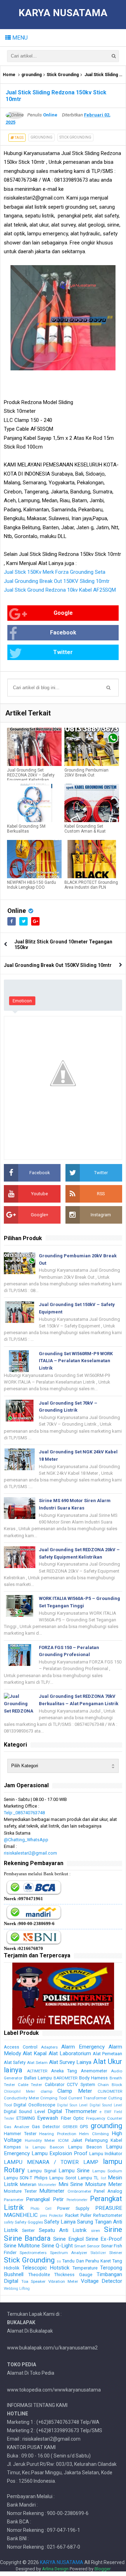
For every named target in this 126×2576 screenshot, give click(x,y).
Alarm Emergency (83, 2047)
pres (44, 2216)
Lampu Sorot (63, 2178)
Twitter (63, 652)
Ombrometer (79, 2191)
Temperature (85, 2268)
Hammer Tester (20, 2134)
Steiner (116, 2253)
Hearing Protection (58, 2134)
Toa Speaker (34, 2281)
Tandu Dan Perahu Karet (86, 2261)
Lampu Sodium (107, 2171)
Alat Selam (37, 2063)
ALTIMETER (37, 2071)
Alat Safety (15, 2062)
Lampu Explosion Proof (59, 2153)
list (103, 2178)
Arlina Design (55, 2569)
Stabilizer (98, 2253)
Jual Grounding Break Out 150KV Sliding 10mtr (57, 581)
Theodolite (39, 2275)
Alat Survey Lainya (70, 2062)
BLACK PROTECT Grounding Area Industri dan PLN (91, 885)
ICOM (63, 2140)
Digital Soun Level (72, 2105)
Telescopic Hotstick (46, 2268)
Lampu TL (88, 2178)
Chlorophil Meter (19, 2091)
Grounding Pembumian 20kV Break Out (86, 773)
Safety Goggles (29, 2222)
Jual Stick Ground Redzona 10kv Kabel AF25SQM (60, 590)
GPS (84, 2127)
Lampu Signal (42, 2171)
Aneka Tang (64, 2071)
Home (9, 75)
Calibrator (55, 2084)
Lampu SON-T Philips (26, 2178)
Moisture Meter (104, 2184)
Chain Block (110, 2085)
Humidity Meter (40, 2140)
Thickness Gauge (73, 2275)
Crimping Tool (54, 2098)
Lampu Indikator (106, 2154)
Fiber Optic (72, 2118)
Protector (56, 2216)
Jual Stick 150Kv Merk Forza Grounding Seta (55, 572)
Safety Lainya (60, 2222)
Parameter (14, 2200)
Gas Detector (46, 2127)
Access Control (21, 2047)
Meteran (28, 2184)
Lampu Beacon (85, 2147)
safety (9, 2222)
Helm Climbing (94, 2134)
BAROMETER (65, 2078)
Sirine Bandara (27, 2238)
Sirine (113, 2229)
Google (63, 613)
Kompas (12, 2147)
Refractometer (108, 2215)
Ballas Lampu (38, 2078)
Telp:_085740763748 (24, 1813)
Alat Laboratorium (70, 2053)
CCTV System (81, 2084)
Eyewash (48, 2118)
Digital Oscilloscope (34, 2105)
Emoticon (22, 1001)
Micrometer (47, 2185)
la (27, 2147)
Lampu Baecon (48, 2147)
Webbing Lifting (17, 2289)
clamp (46, 2091)
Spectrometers (33, 2253)
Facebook (63, 633)
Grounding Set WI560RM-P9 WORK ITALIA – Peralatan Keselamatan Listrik (76, 1361)
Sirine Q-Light (57, 2246)
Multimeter (52, 2191)
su (59, 2261)
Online (17, 911)
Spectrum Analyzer (69, 2253)
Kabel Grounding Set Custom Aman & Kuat (85, 829)
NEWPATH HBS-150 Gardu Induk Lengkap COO (31, 885)
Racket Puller (78, 2215)
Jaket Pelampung (90, 2140)
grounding (31, 75)
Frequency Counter (104, 2118)
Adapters (49, 2047)
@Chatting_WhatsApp (26, 1840)
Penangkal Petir (45, 2199)
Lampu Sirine (74, 2171)
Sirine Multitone (22, 2246)
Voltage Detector (102, 2281)
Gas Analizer (17, 2127)
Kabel (116, 2140)
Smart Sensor (87, 2246)
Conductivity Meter (22, 2098)
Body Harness (94, 2078)
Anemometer (94, 2071)
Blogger (103, 2569)
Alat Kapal (35, 2053)
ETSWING (26, 2118)
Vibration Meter (63, 2281)
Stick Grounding (63, 75)
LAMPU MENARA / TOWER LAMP (51, 2162)
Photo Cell (41, 2209)
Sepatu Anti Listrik (63, 2230)
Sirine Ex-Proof (104, 2239)
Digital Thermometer (72, 2111)
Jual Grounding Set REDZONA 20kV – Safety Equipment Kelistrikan (31, 775)
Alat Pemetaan (107, 2054)
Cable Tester (30, 2085)
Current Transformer (88, 2098)
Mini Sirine (71, 2184)
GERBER (70, 2127)
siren (96, 2231)
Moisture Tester (20, 2191)
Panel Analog (108, 2191)
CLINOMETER (110, 2091)
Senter (28, 2230)
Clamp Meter (75, 2091)
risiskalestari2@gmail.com (30, 1853)
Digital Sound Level (106, 2105)
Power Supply (73, 2208)
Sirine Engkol (68, 2239)
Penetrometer (77, 2200)
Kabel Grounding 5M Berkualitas (26, 829)
